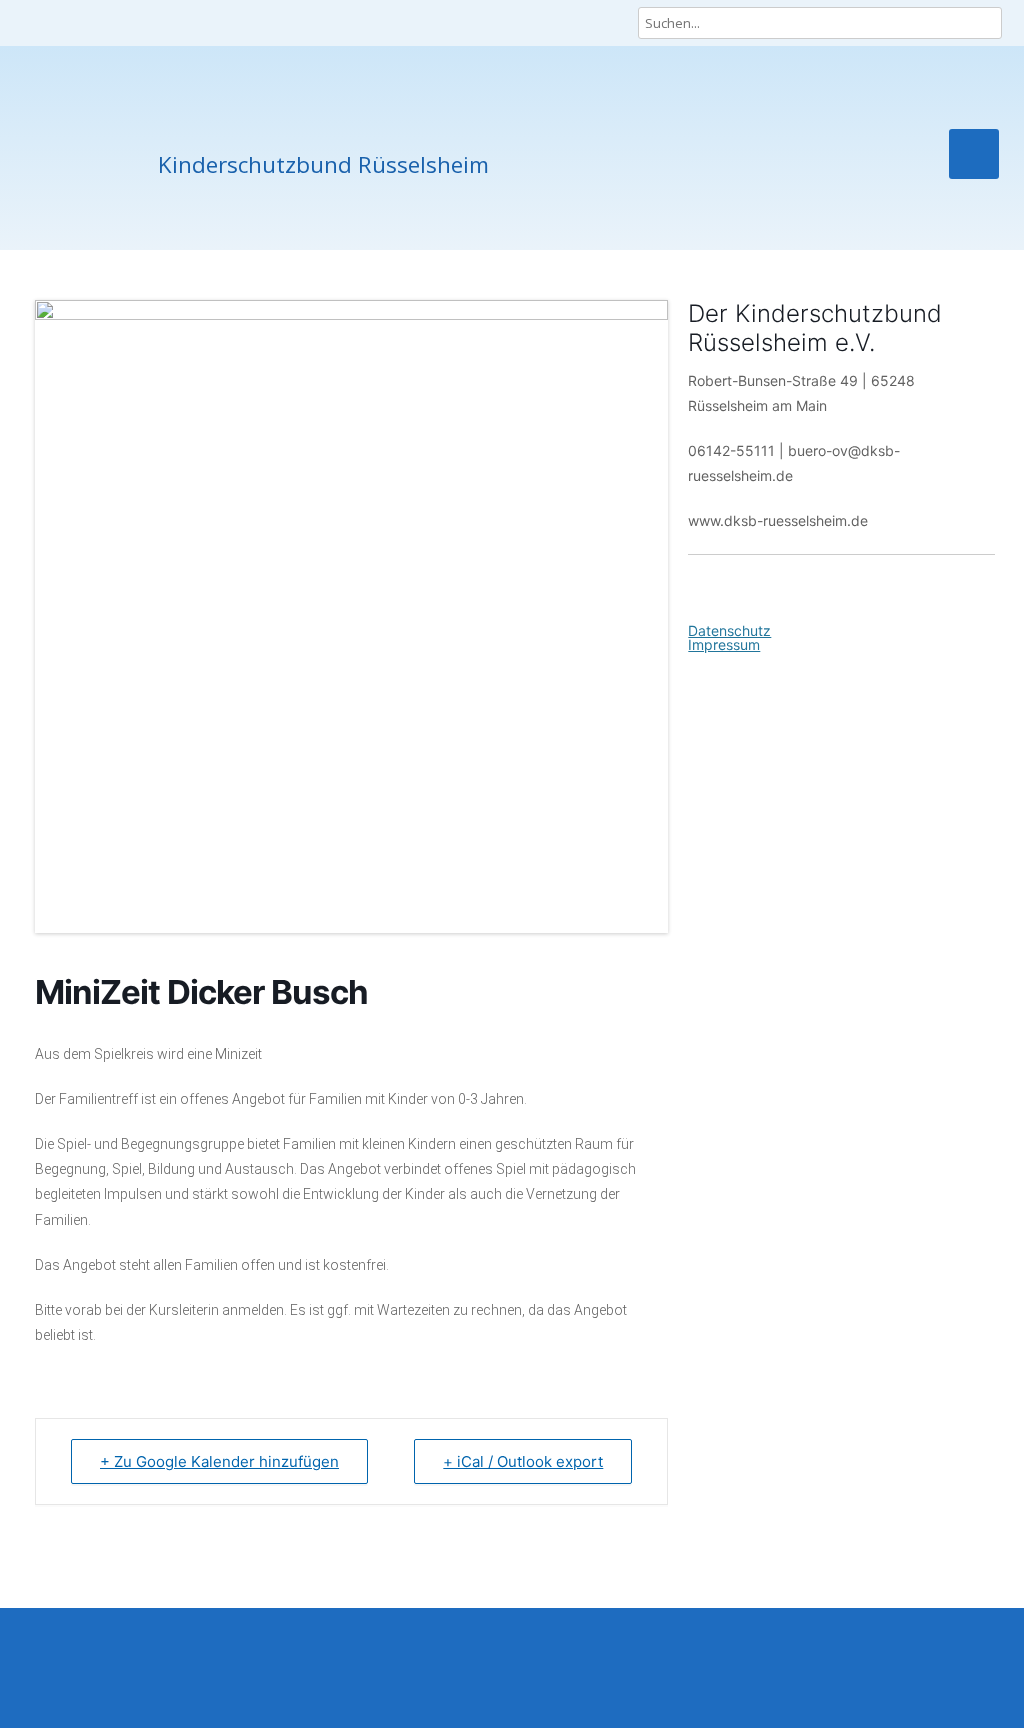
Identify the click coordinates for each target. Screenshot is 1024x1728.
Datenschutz (729, 630)
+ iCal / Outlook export (523, 1461)
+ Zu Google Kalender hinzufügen (219, 1461)
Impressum (724, 644)
